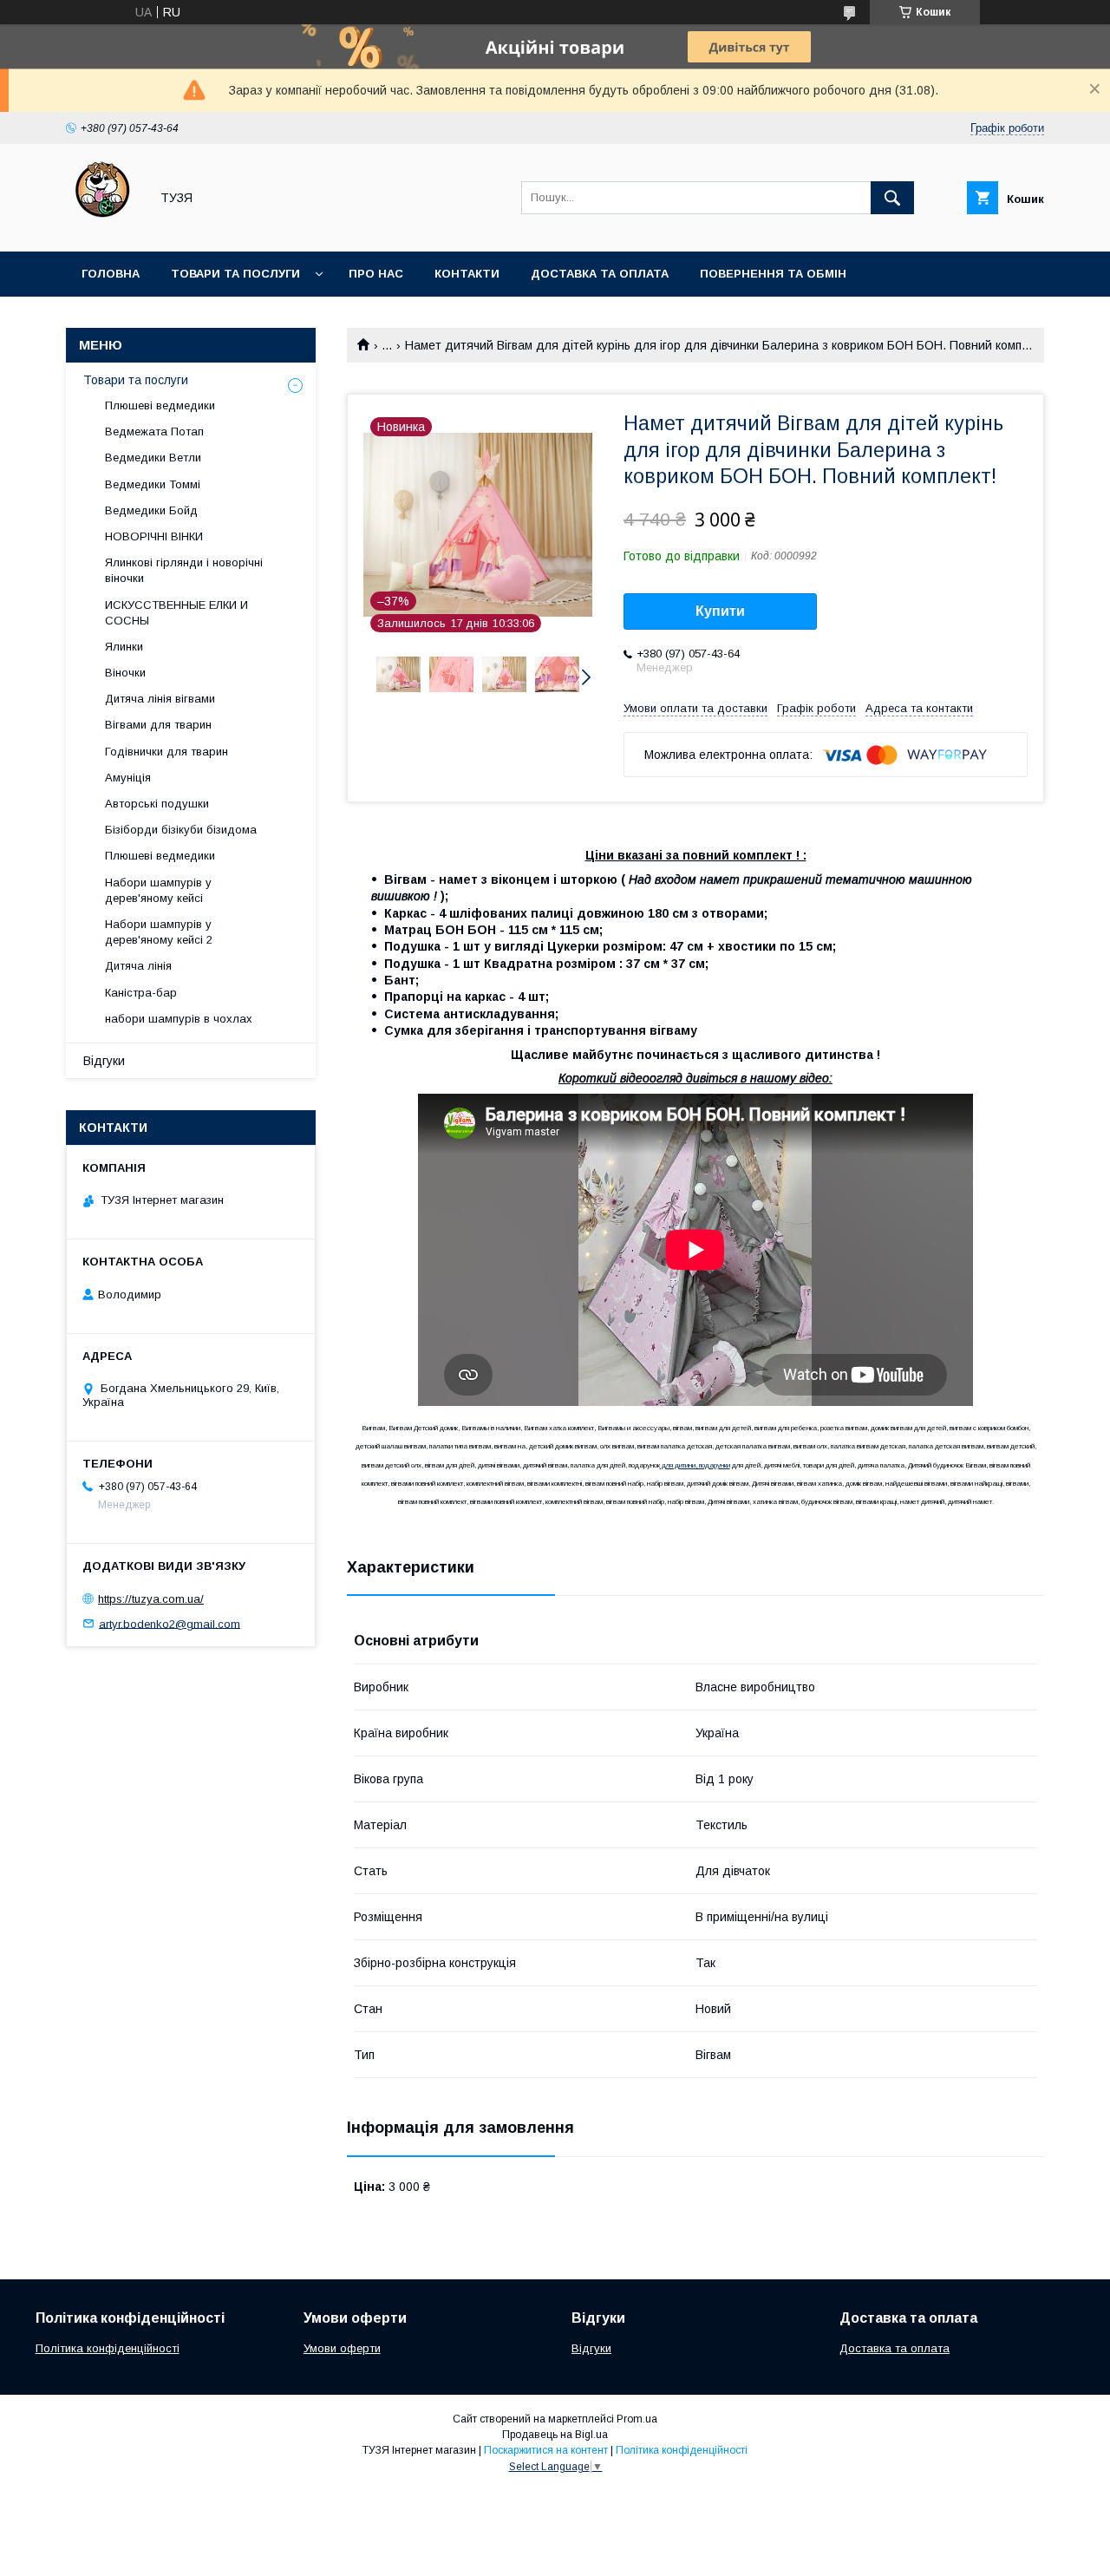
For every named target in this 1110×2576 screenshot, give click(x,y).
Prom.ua (637, 2419)
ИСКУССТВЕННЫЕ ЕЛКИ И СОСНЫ (176, 613)
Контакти (467, 274)
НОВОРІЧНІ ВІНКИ (154, 536)
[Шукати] (892, 198)
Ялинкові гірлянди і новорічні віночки (184, 570)
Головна (111, 274)
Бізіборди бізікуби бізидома (181, 830)
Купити (720, 611)
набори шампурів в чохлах (179, 1019)
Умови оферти (342, 2348)
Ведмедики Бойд (151, 510)
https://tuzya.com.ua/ (151, 1599)
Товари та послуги (235, 274)
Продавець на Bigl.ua (555, 2435)
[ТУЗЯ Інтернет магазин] (103, 229)
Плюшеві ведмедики (160, 405)
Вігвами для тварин (158, 725)
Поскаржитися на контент (546, 2450)
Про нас (376, 274)
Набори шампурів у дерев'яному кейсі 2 (159, 932)
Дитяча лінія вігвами (160, 699)
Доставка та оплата (600, 274)
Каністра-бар (141, 993)
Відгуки (104, 1061)
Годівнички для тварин (166, 752)
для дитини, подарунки (695, 1465)
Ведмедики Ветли (153, 458)
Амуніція (128, 778)
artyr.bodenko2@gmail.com (170, 1623)
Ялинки (124, 647)
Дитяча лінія (138, 966)
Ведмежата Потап (154, 432)
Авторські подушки (157, 804)
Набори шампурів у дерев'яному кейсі (158, 890)
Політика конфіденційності (108, 2348)
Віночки (125, 673)
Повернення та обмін (773, 274)
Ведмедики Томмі (153, 484)
